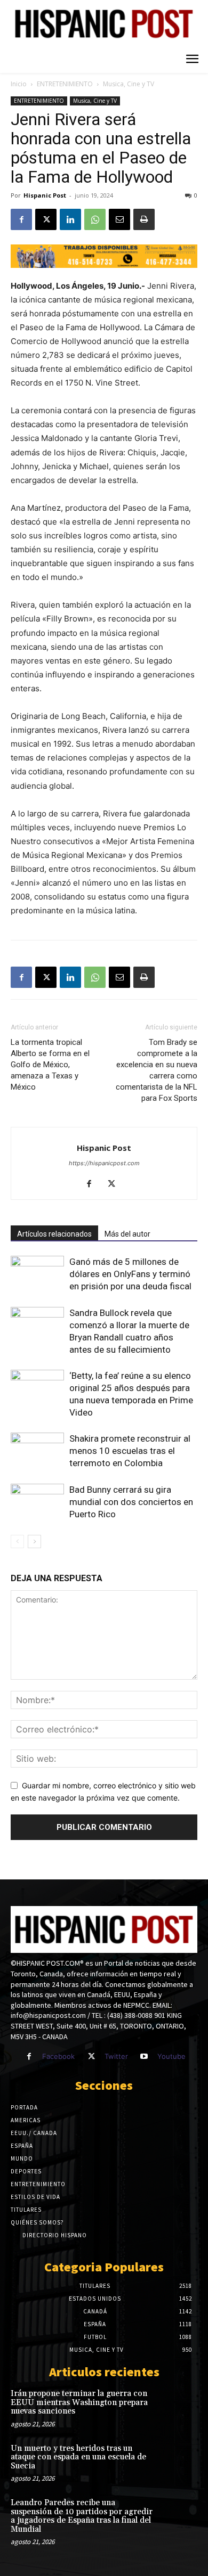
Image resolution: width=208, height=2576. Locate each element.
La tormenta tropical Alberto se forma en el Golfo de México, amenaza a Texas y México (50, 1065)
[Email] (119, 219)
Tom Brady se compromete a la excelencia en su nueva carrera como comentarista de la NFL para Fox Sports (157, 1070)
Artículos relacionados (54, 1234)
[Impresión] (144, 219)
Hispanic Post (45, 195)
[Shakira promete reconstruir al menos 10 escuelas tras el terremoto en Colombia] (37, 1451)
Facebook (58, 2056)
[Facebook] (21, 219)
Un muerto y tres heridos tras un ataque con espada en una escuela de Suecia (78, 2457)
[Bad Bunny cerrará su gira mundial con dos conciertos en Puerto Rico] (37, 1502)
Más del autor (127, 1234)
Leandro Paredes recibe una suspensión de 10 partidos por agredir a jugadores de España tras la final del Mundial (82, 2516)
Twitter (116, 2056)
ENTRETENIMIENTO (65, 84)
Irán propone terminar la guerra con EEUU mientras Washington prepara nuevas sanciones (79, 2402)
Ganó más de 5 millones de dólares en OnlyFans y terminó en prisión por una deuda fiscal (130, 1274)
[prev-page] (17, 1541)
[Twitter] (91, 2056)
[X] (46, 219)
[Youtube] (144, 2056)
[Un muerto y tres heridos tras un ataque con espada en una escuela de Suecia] (179, 2461)
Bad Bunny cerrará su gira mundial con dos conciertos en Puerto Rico (131, 1502)
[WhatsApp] (95, 219)
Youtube (171, 2056)
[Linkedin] (70, 219)
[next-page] (34, 1541)
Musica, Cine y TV (129, 84)
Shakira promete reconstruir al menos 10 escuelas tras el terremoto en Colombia (130, 1451)
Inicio (19, 84)
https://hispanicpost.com (104, 1163)
